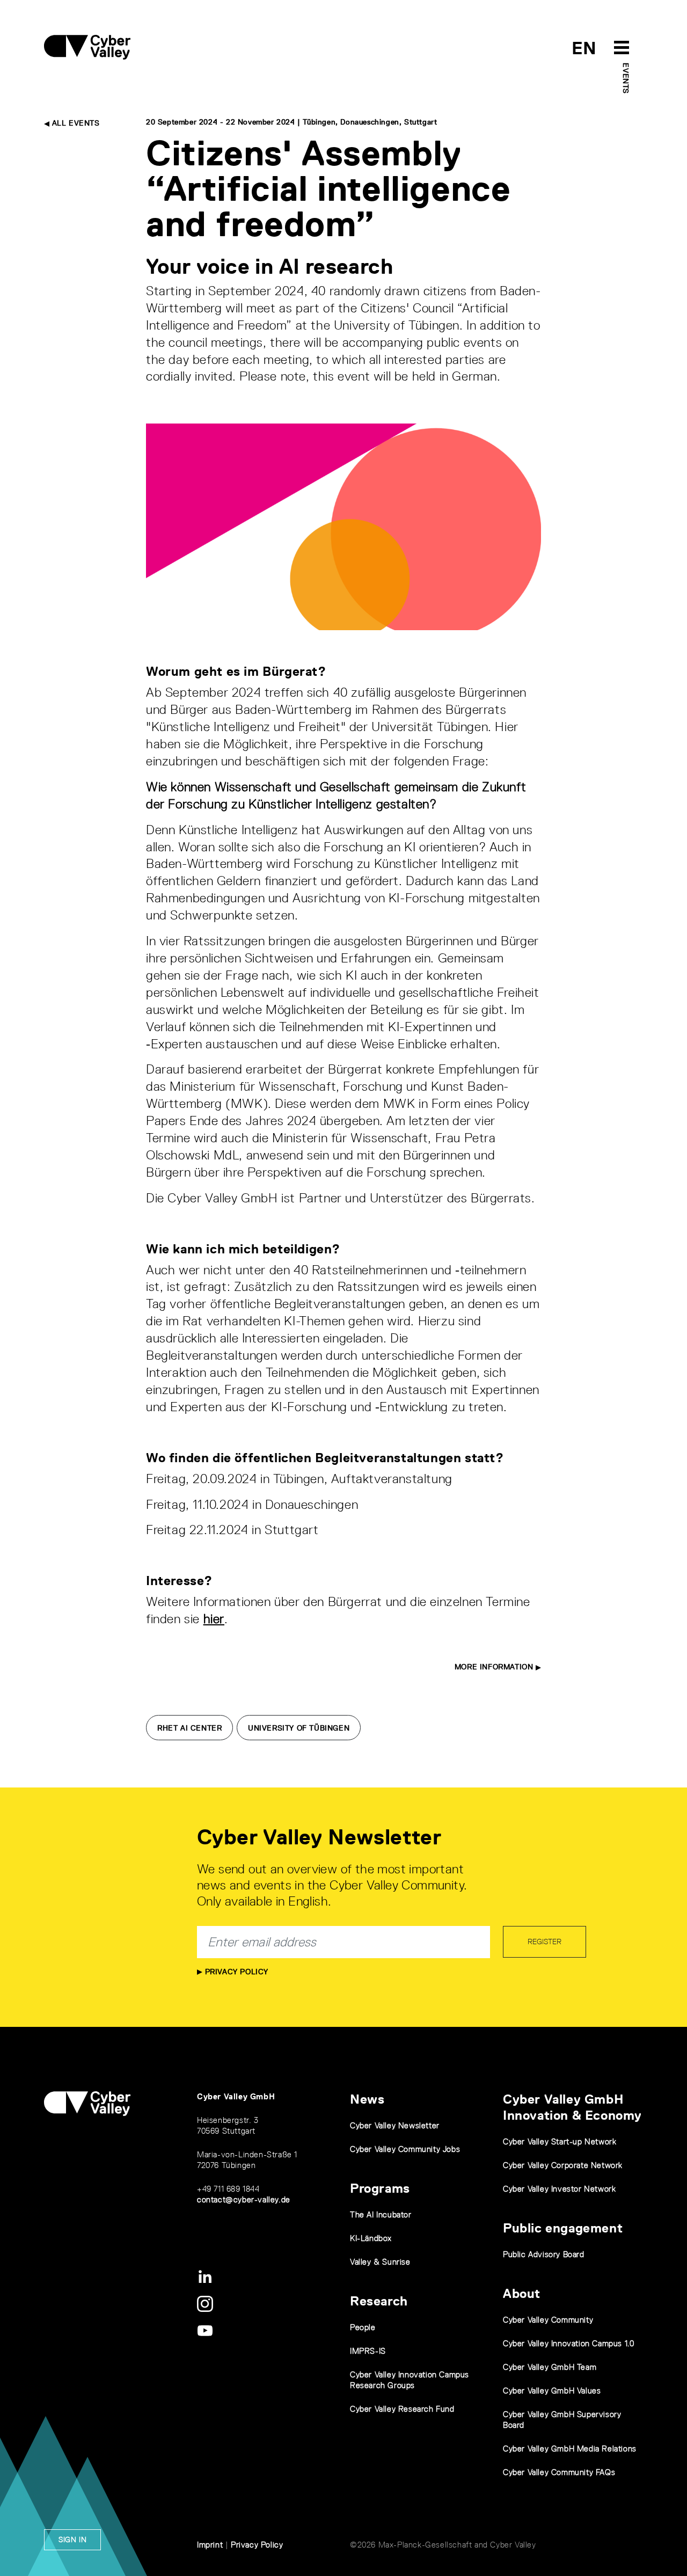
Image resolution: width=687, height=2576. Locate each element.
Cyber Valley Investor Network (559, 2189)
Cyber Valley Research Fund (402, 2409)
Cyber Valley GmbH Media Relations (570, 2449)
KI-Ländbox (371, 2238)
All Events (75, 123)
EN (584, 48)
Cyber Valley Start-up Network (560, 2141)
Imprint (210, 2545)
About (522, 2293)
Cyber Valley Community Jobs (405, 2149)
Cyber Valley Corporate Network (563, 2165)
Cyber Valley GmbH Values (552, 2391)
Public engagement (563, 2228)
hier (214, 1619)
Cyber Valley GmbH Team (550, 2367)
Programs (380, 2188)
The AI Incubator (381, 2214)
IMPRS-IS (368, 2351)
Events (626, 78)
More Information (495, 1667)
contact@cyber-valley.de (244, 2199)
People (363, 2327)
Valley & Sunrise (380, 2262)
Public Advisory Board (544, 2254)
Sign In (72, 2539)
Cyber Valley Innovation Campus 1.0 (568, 2343)
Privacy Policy (235, 1972)
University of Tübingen (299, 1728)
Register (545, 1942)
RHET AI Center (189, 1728)
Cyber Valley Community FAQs (559, 2472)
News (367, 2099)
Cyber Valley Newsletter (395, 2125)
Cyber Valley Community (548, 2320)
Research (379, 2301)
